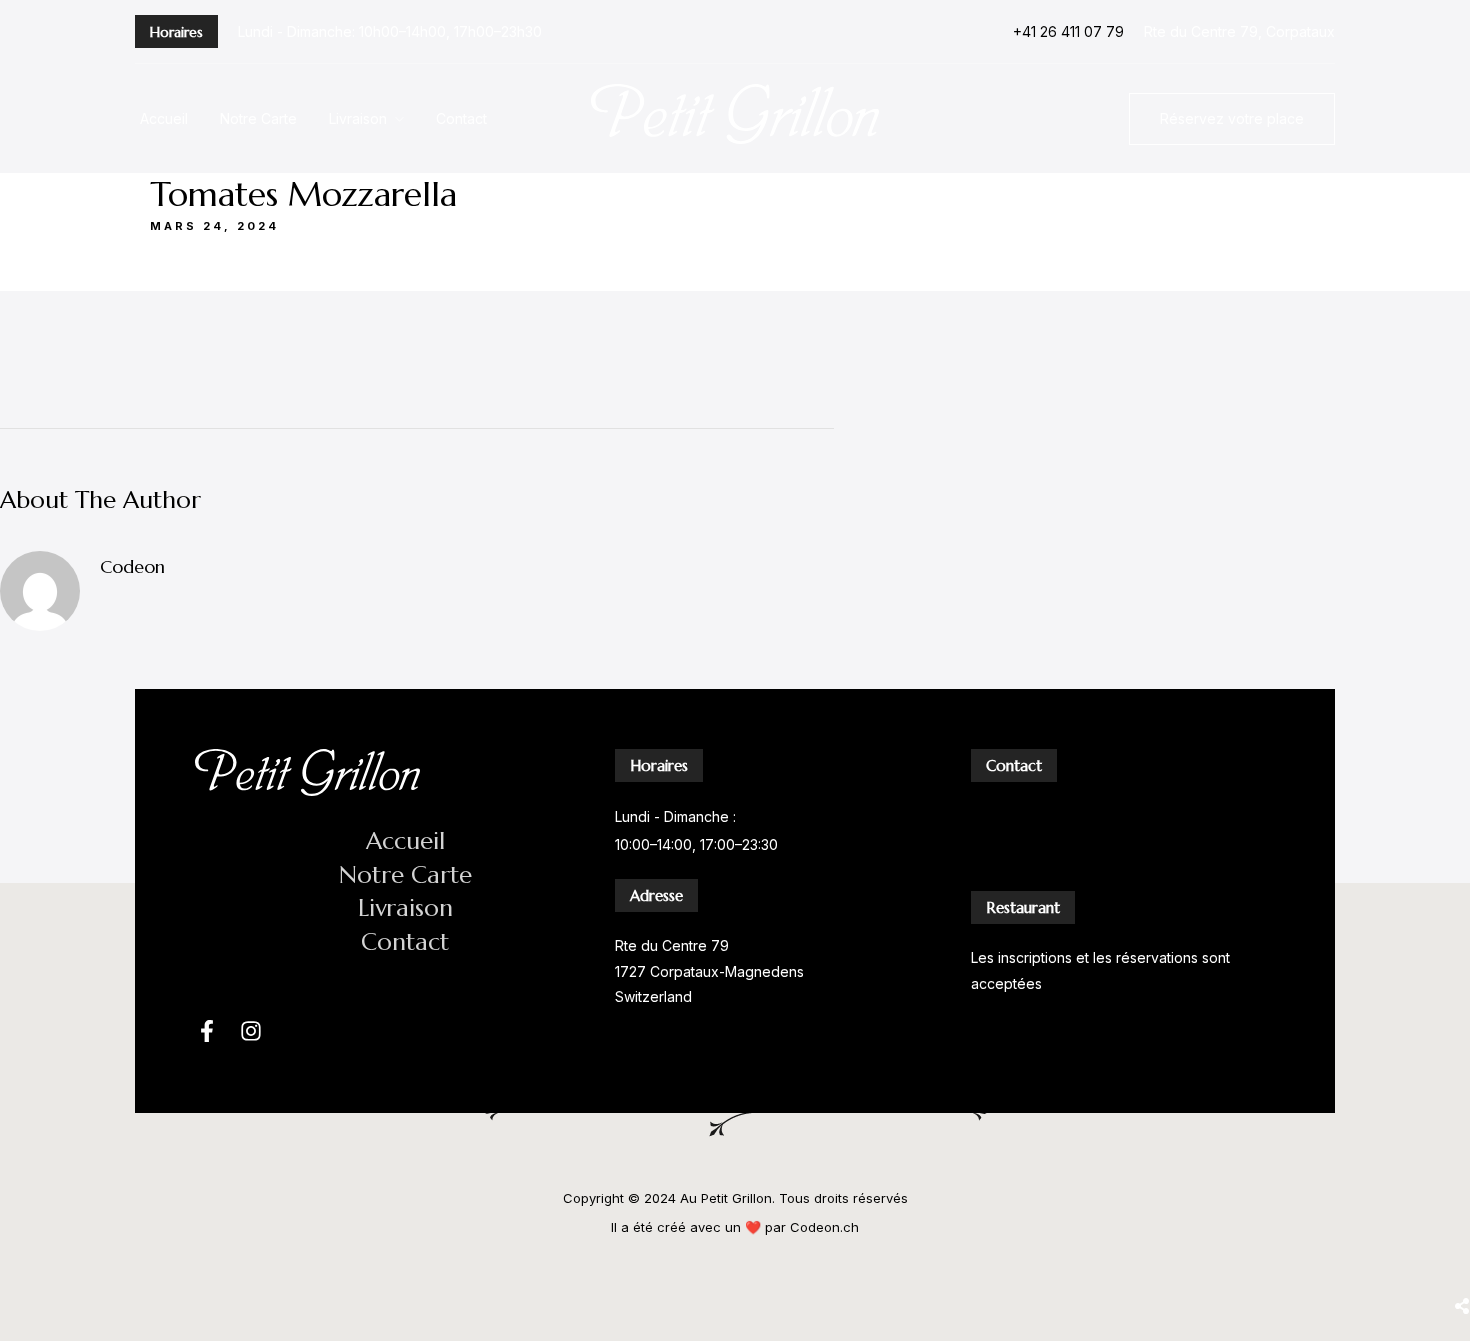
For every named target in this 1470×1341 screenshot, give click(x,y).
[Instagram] (251, 1031)
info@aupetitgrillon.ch (1042, 860)
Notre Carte (258, 118)
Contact (461, 118)
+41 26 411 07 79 (1068, 31)
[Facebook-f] (207, 1031)
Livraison (358, 118)
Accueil (164, 118)
